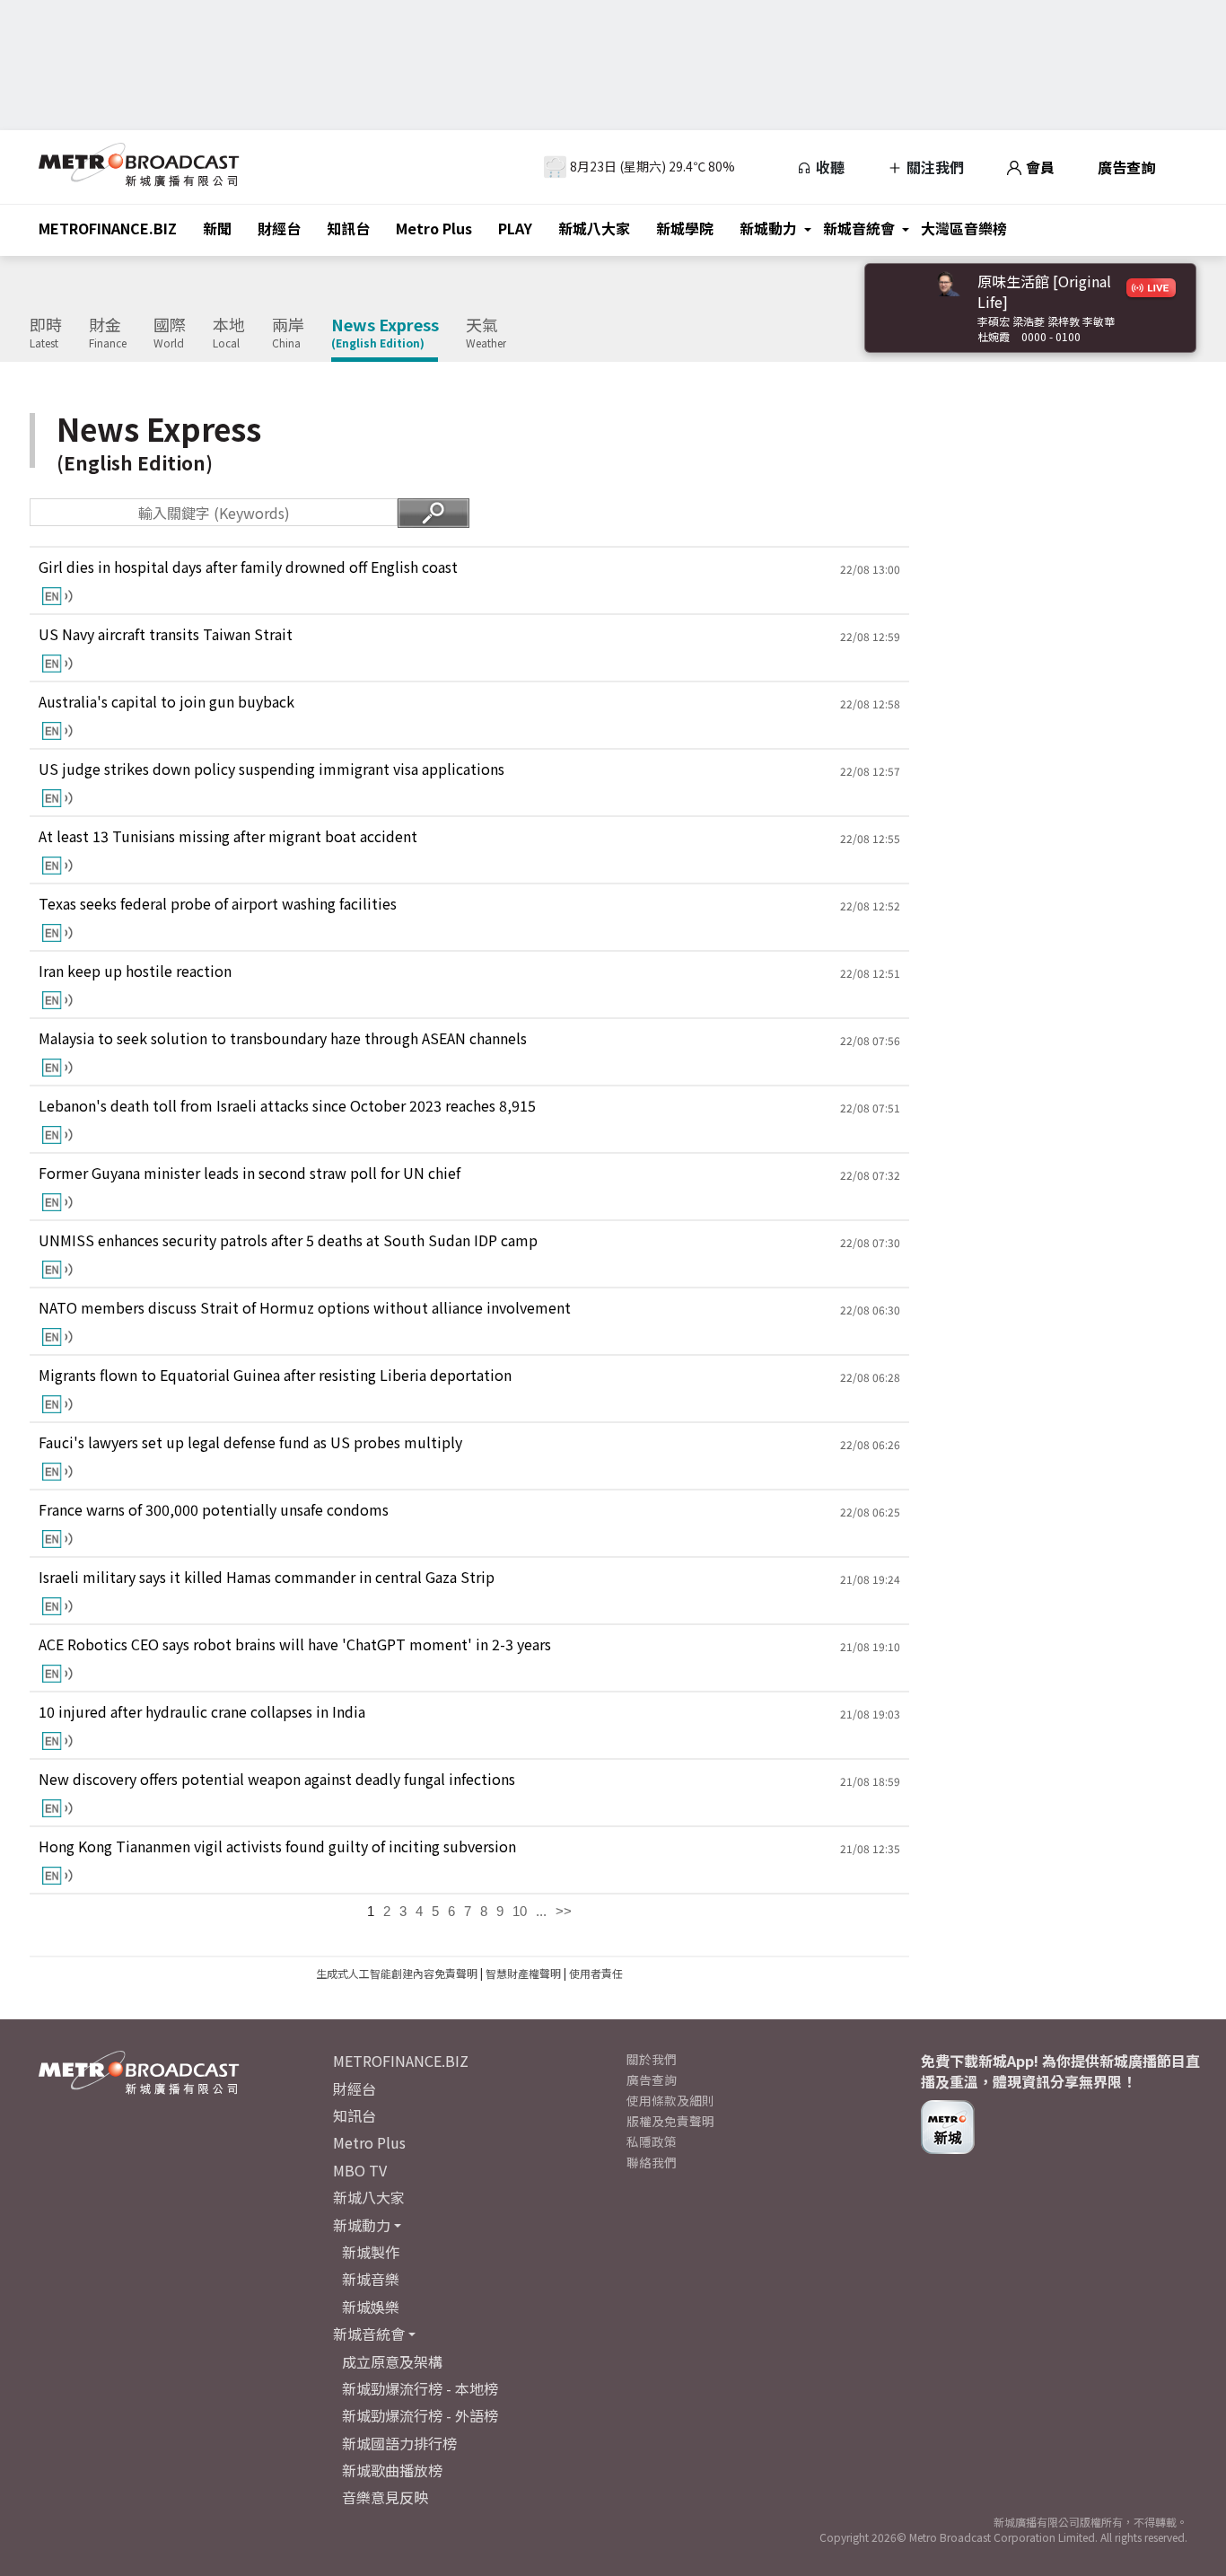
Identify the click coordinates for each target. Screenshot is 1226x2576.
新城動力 (768, 228)
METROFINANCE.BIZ (108, 228)
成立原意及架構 (392, 2361)
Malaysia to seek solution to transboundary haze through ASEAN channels (283, 1038)
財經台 (279, 228)
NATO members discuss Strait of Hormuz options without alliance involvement (305, 1308)
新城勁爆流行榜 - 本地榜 (420, 2388)
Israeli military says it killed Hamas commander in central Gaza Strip (267, 1577)
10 (520, 1911)
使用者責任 (596, 1973)
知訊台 (348, 228)
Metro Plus (434, 228)
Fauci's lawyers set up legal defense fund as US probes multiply (250, 1442)
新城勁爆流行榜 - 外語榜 (420, 2415)
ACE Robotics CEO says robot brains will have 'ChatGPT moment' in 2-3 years (295, 1644)
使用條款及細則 (670, 2100)
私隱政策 (652, 2141)
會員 (1038, 167)
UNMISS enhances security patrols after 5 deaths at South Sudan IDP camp (288, 1240)
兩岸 (288, 333)
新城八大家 (594, 228)
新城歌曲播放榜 (392, 2470)
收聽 (828, 167)
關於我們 (652, 2059)
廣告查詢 (1126, 167)
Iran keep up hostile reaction (135, 971)
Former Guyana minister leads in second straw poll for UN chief (250, 1173)
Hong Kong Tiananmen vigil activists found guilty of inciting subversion (277, 1846)
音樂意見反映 (385, 2497)
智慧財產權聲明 (523, 1973)
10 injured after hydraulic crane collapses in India (202, 1712)
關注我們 (933, 167)
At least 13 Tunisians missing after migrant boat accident (228, 836)
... (541, 1911)
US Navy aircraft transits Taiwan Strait (166, 634)
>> (564, 1911)
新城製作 (371, 2252)
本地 (229, 333)
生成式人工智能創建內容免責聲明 (397, 1973)
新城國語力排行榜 (399, 2443)
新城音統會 (859, 228)
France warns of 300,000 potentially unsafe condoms (214, 1510)
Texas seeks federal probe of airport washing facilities (218, 904)
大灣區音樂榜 (964, 228)
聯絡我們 (652, 2162)
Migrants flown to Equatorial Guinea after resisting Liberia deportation (275, 1375)
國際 (170, 333)
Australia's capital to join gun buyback (166, 702)
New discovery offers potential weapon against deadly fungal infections (277, 1779)
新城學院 (685, 228)
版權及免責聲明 (670, 2121)
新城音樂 (371, 2279)
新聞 (217, 228)
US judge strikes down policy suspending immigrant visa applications (271, 769)
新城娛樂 (371, 2307)
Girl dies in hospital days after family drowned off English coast (248, 567)
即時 (46, 333)
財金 (108, 333)
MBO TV (360, 2170)
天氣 (486, 333)
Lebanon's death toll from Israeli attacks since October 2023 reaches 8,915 (287, 1106)
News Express (385, 333)
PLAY (515, 228)
